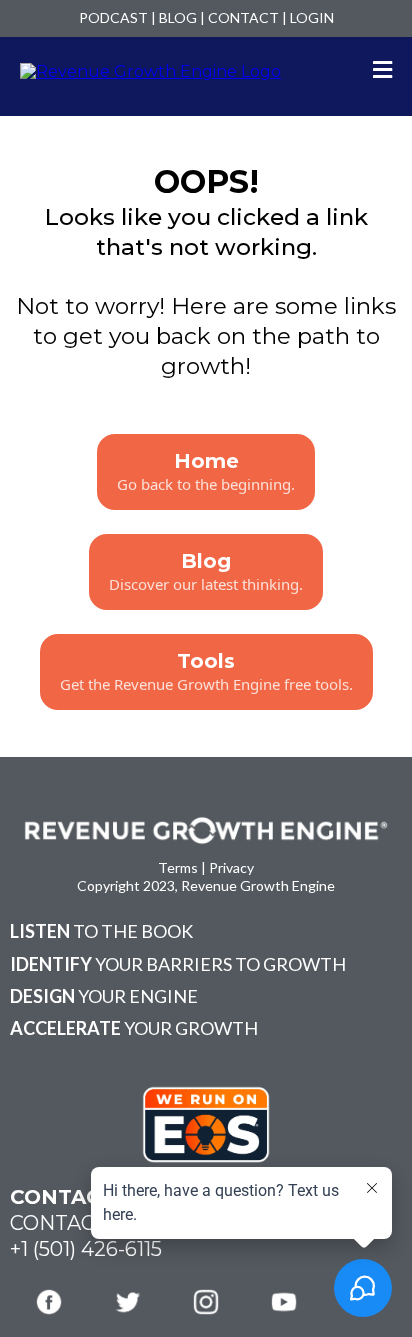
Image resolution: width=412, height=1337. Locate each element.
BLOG (178, 17)
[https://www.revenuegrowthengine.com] (150, 70)
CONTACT (243, 17)
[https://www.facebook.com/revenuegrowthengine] (49, 1302)
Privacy (231, 867)
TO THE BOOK (101, 931)
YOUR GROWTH (134, 1028)
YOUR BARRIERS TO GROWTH (178, 964)
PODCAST (113, 17)
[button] (382, 72)
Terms (178, 867)
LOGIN (312, 17)
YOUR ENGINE (104, 996)
